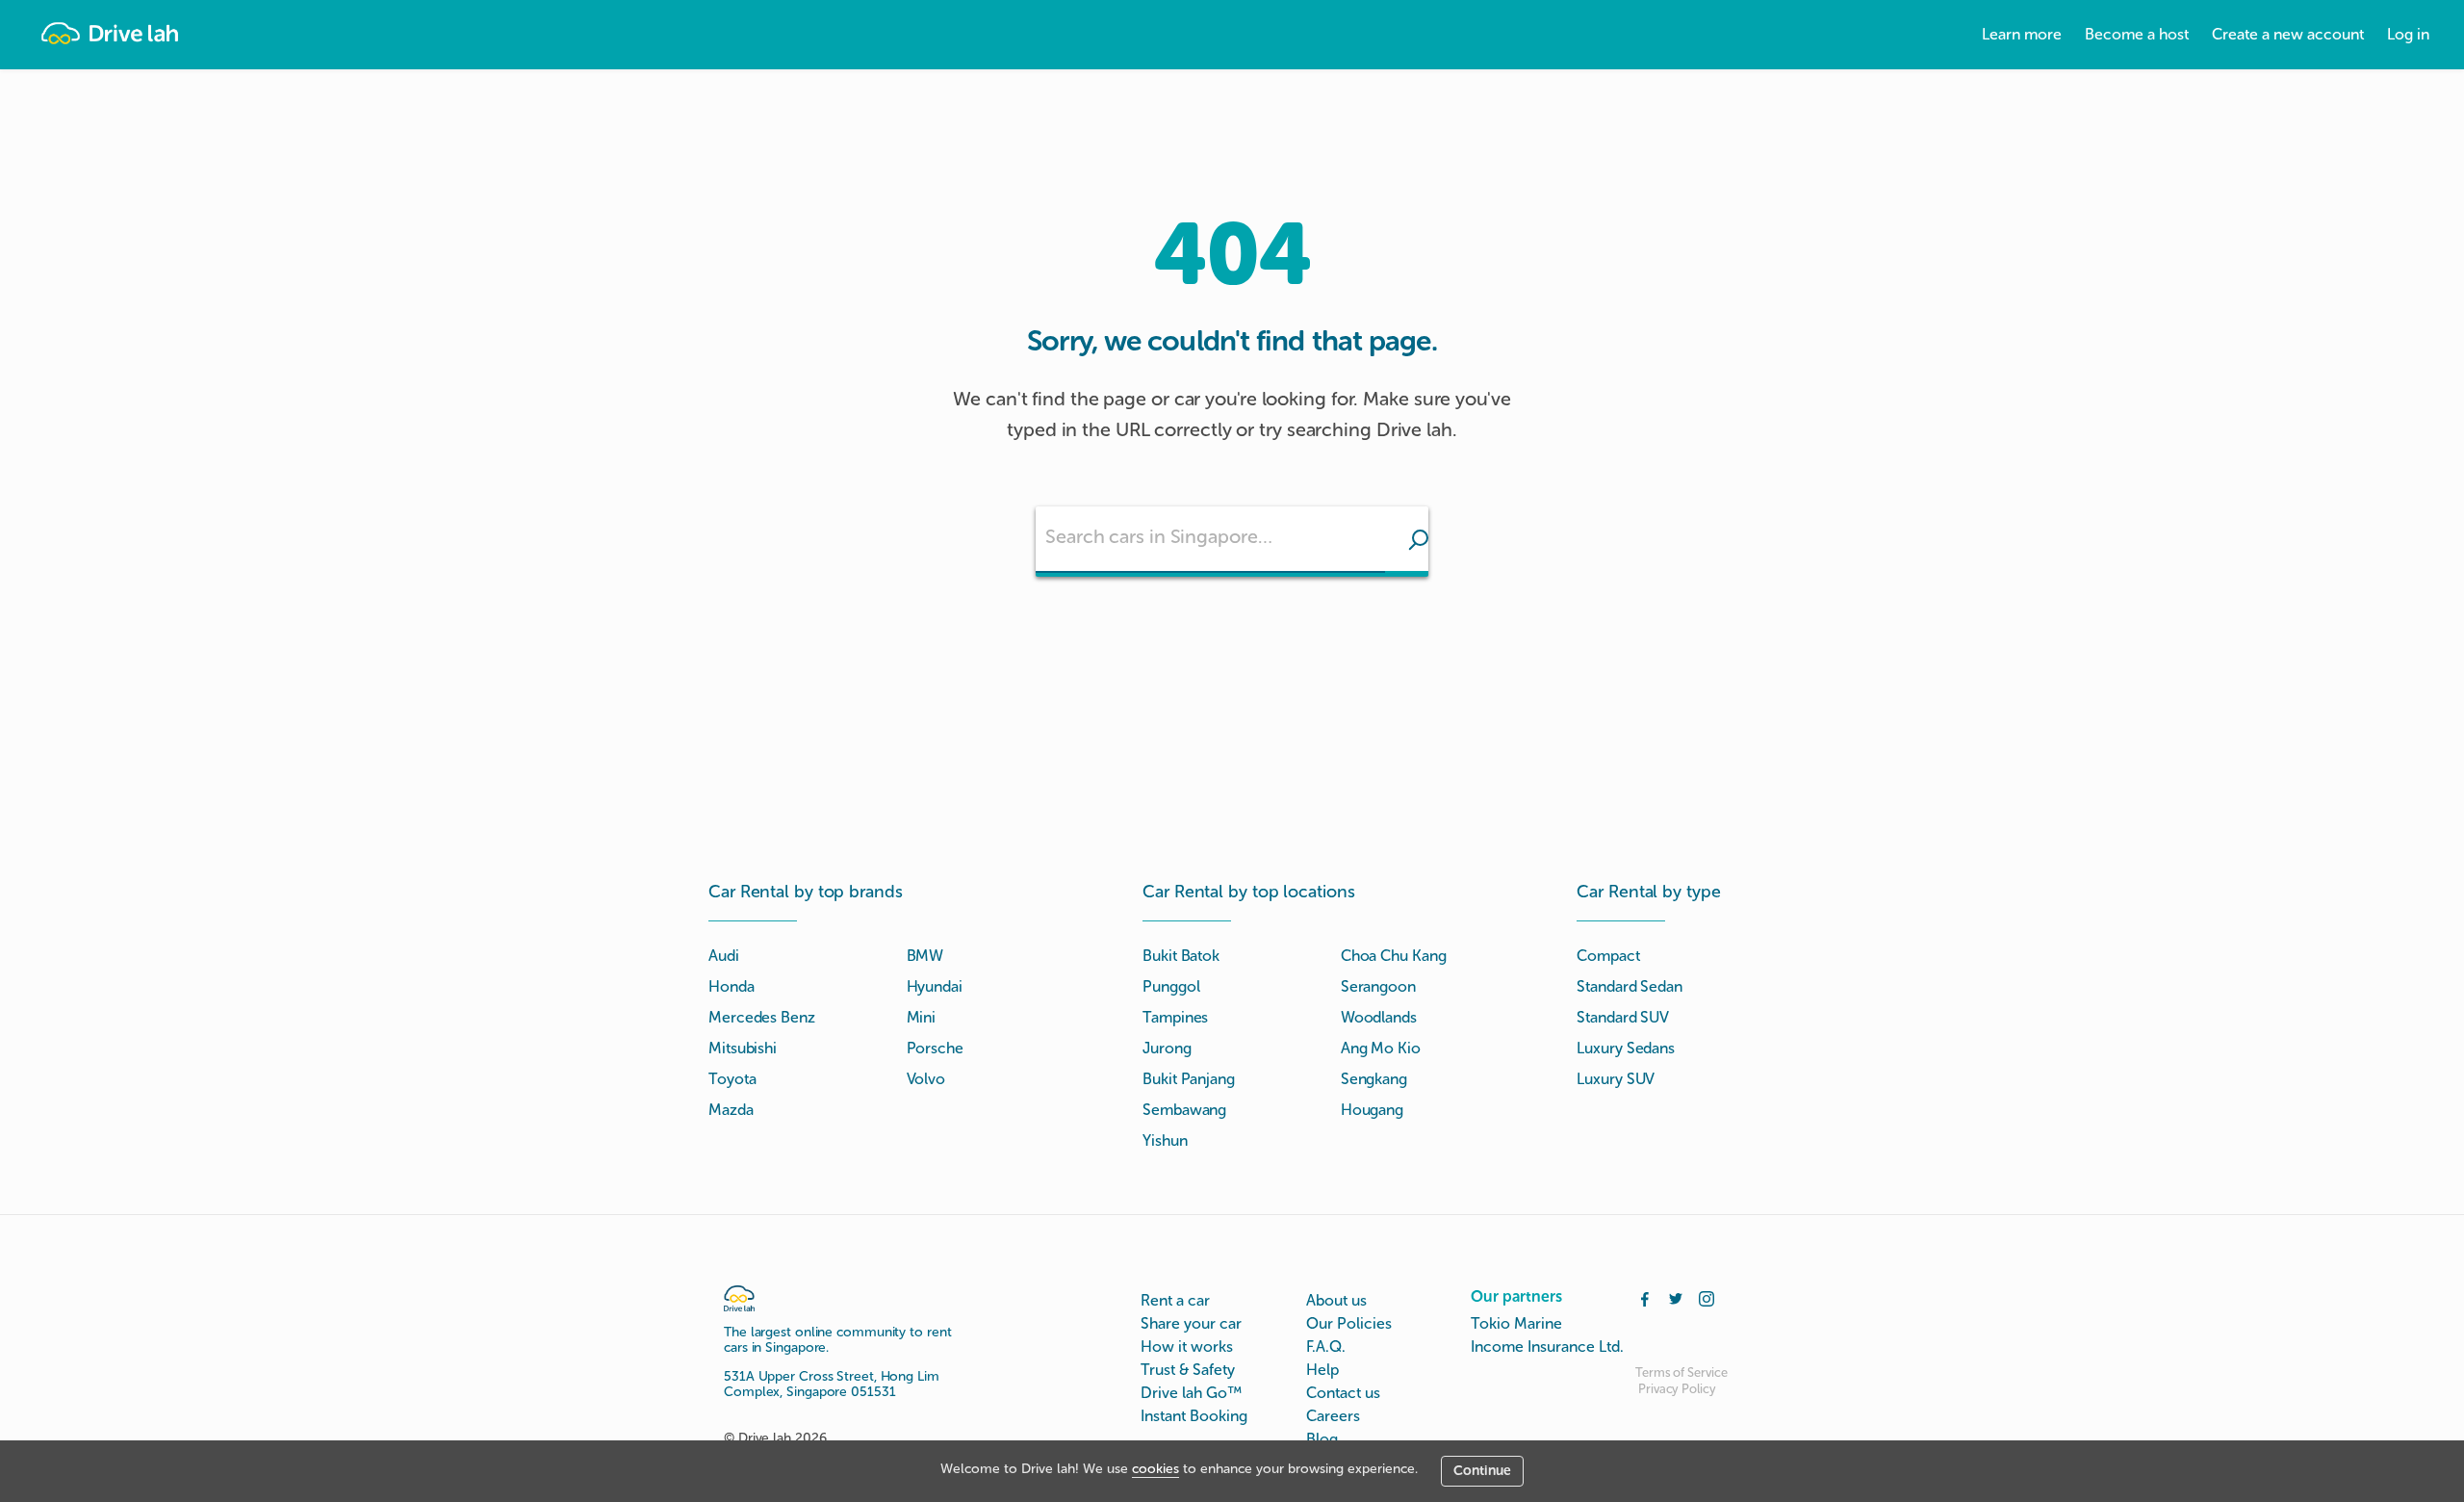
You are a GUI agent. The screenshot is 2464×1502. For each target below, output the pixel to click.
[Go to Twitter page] (1676, 1297)
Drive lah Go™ (1191, 1393)
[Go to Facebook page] (1645, 1297)
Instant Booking (1194, 1416)
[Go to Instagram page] (1707, 1297)
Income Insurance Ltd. (1547, 1347)
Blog (1322, 1439)
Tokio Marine (1516, 1323)
